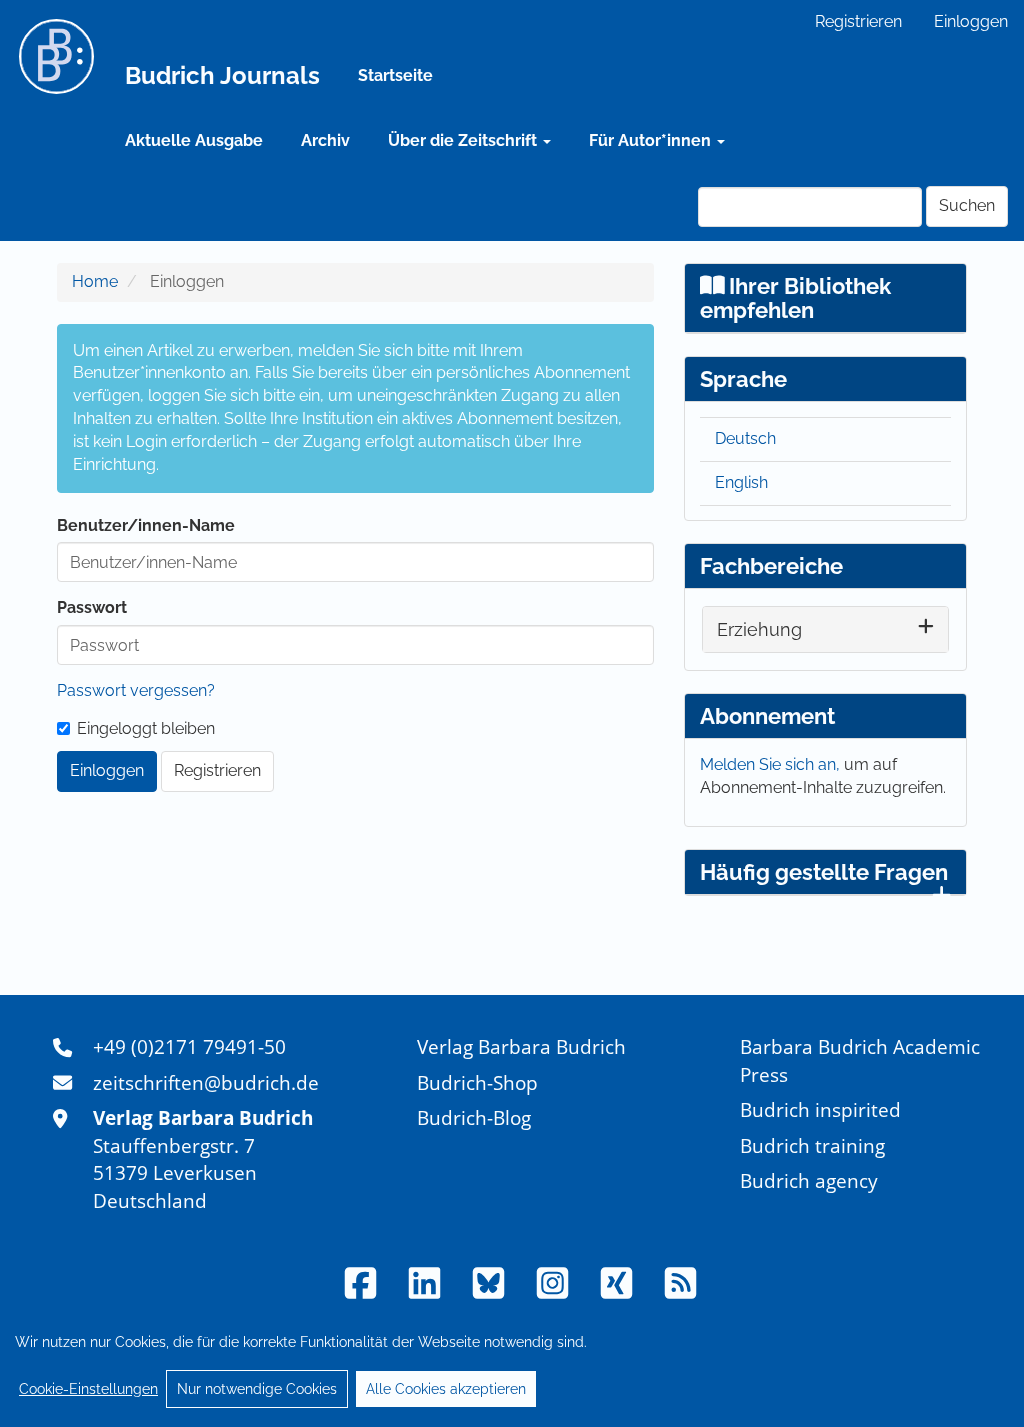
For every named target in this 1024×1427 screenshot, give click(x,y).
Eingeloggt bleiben (146, 728)
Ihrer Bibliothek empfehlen (796, 298)
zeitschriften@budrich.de (206, 1082)
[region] (512, 1365)
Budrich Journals (222, 75)
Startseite (395, 75)
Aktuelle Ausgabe (194, 140)
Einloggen (971, 21)
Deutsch (745, 438)
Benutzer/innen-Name (146, 525)
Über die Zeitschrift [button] (464, 140)
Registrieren (858, 21)
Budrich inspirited (820, 1109)
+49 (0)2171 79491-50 (189, 1046)
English (741, 482)
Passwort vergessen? (136, 690)
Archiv (325, 140)
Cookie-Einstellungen (88, 1389)
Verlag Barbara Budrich (521, 1046)
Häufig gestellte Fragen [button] (824, 872)
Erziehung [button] (759, 629)
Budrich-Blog (474, 1117)
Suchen (967, 205)
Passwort (92, 607)
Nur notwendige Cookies (257, 1389)
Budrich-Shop (477, 1082)
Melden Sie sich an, (772, 764)
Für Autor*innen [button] (652, 140)
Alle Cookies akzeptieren (446, 1389)
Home (95, 281)
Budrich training (812, 1145)
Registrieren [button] (217, 770)
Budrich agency (809, 1180)
